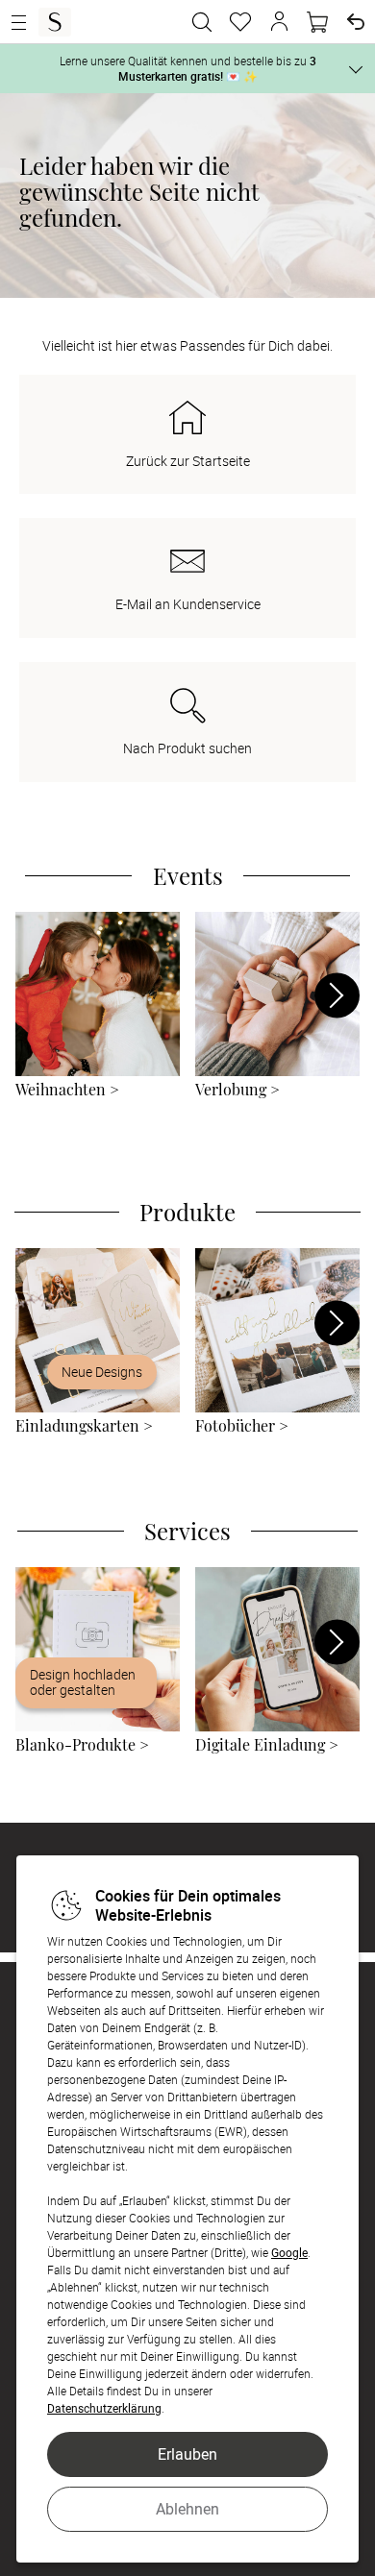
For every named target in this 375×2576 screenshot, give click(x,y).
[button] (279, 22)
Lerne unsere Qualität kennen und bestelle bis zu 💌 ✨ (188, 68)
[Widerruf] (356, 22)
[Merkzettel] (240, 22)
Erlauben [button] (187, 2454)
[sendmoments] (55, 22)
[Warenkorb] (317, 22)
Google (289, 2252)
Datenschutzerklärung (104, 2408)
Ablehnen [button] (187, 2509)
